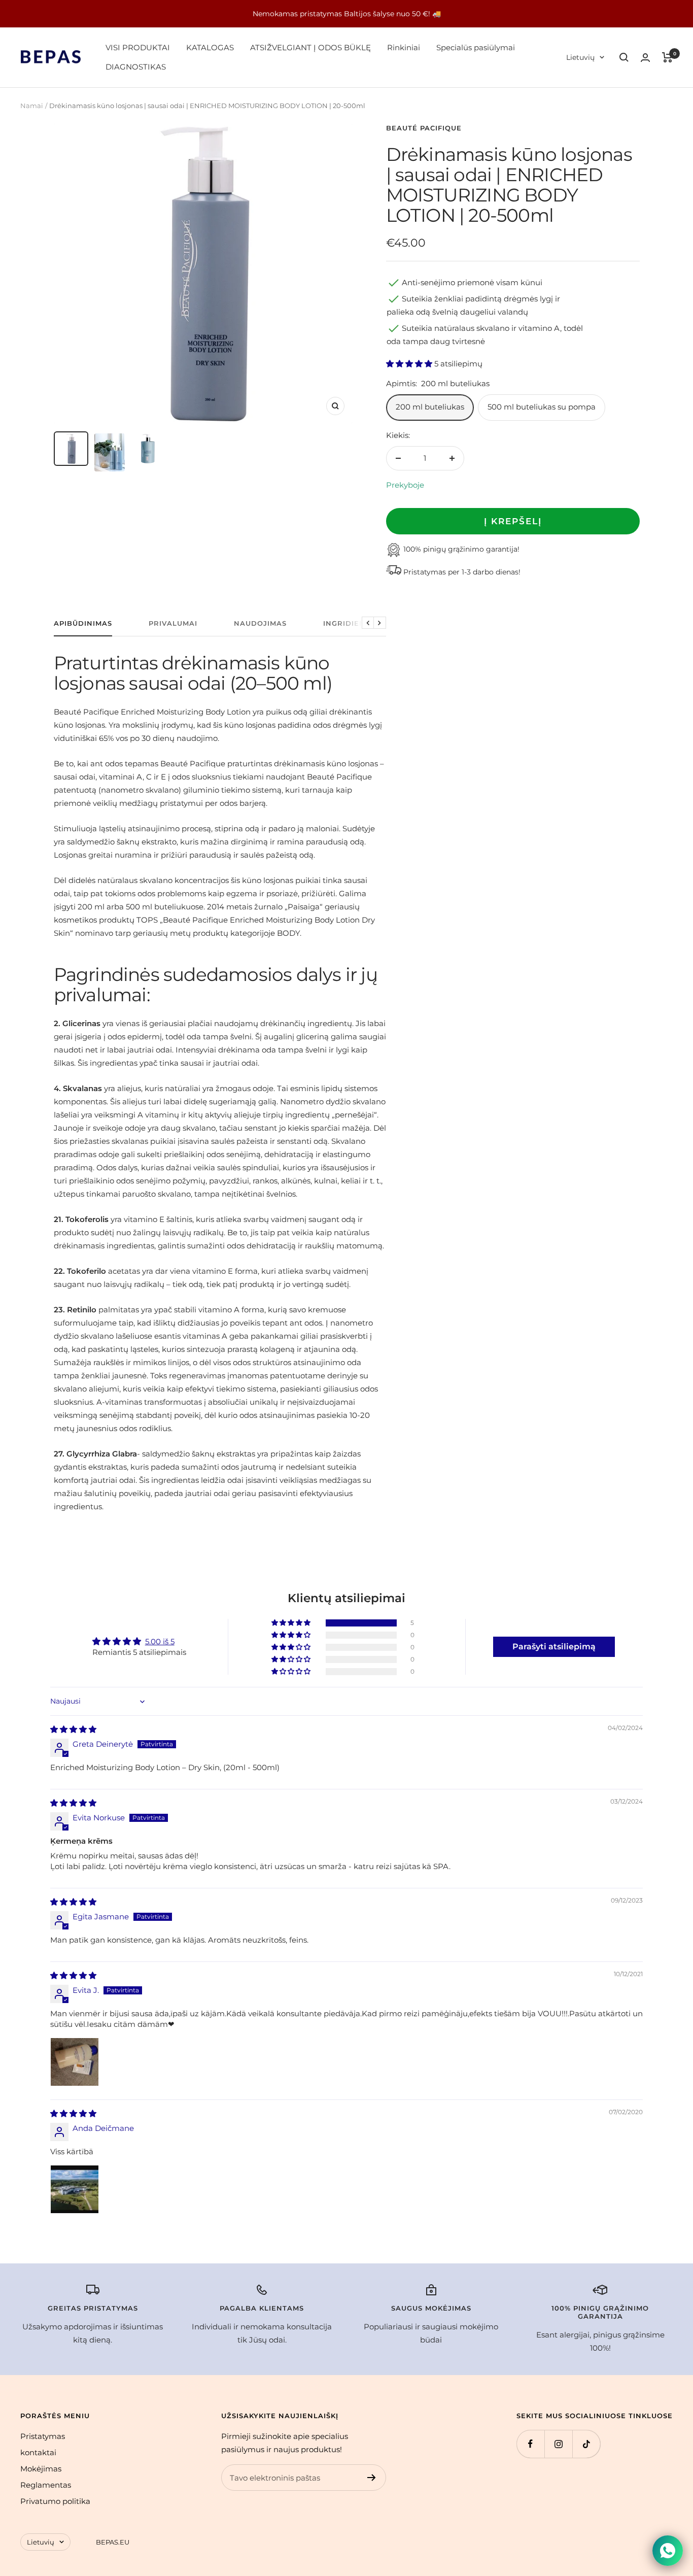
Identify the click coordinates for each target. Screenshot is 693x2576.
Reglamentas (46, 2485)
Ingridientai (351, 623)
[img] (73, 1729)
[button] (410, 364)
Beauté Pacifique (424, 128)
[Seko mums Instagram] (558, 2444)
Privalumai (173, 623)
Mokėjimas (41, 2469)
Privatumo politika (55, 2501)
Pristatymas (43, 2436)
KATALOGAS (210, 47)
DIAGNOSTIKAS (136, 67)
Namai (32, 106)
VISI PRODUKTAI (138, 47)
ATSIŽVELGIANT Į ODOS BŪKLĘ (310, 47)
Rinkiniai (404, 47)
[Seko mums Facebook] (530, 2444)
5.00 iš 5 (160, 1641)
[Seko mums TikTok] (586, 2444)
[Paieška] (624, 57)
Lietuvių (580, 57)
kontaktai (38, 2452)
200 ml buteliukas (430, 407)
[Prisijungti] (645, 58)
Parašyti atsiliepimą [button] (554, 1647)
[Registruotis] (372, 2478)
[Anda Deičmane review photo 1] (75, 2189)
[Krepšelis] (667, 57)
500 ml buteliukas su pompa (542, 407)
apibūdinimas (83, 623)
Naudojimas (260, 623)
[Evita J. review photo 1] (75, 2062)
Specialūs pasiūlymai (476, 47)
